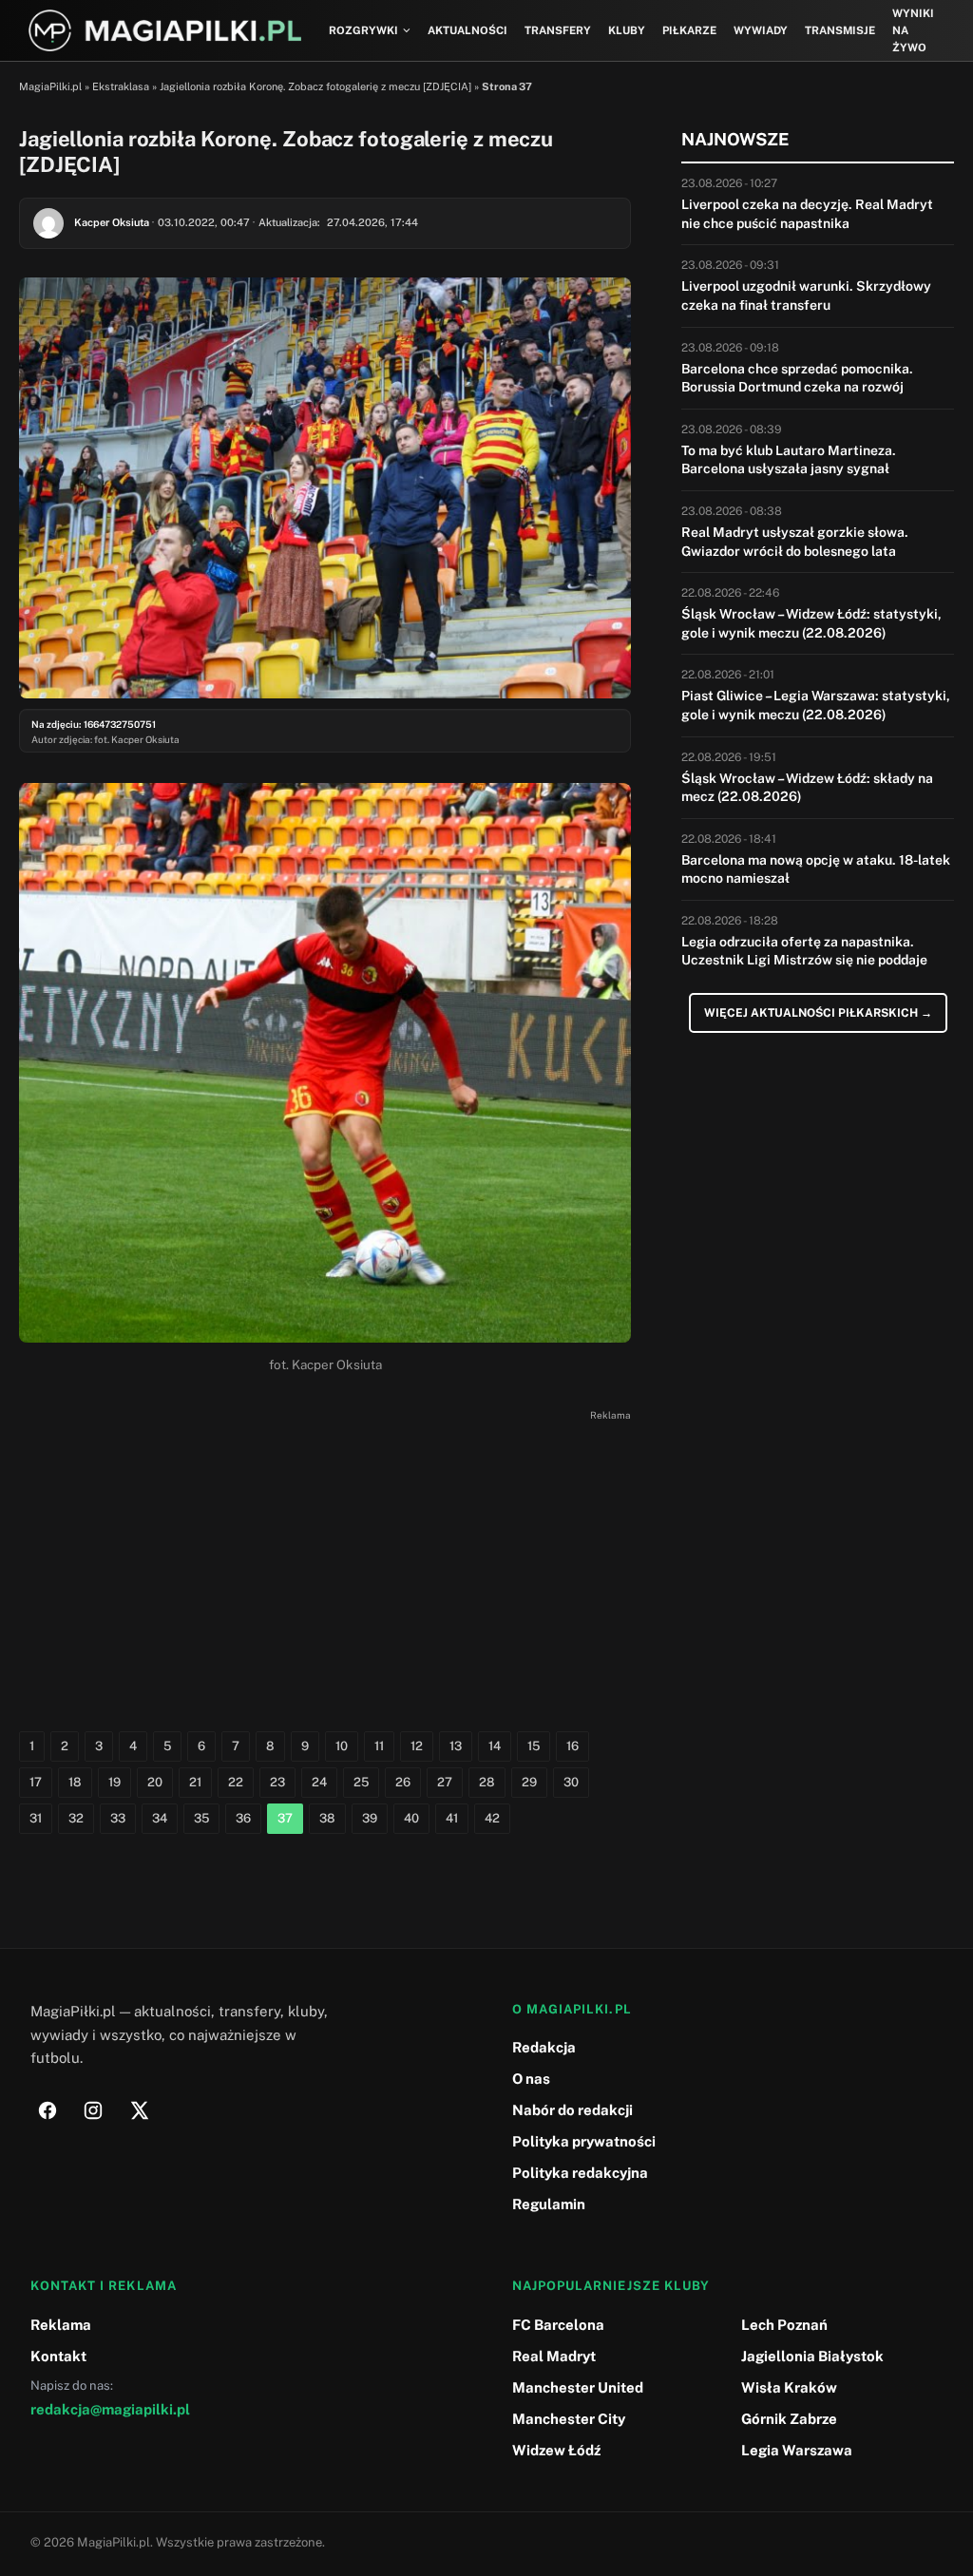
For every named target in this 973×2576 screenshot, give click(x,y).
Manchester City (569, 2419)
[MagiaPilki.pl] (165, 31)
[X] (139, 2110)
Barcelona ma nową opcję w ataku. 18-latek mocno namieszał (816, 869)
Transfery (558, 30)
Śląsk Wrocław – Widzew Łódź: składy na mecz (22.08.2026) (807, 788)
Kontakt (58, 2356)
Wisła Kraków (789, 2387)
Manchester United (578, 2387)
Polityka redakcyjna (580, 2173)
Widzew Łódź (556, 2450)
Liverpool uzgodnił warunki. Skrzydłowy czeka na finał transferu (806, 296)
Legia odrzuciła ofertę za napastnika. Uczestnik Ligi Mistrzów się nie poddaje (804, 951)
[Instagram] (93, 2110)
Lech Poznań (784, 2325)
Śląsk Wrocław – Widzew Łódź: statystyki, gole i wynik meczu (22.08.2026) (811, 623)
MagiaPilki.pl (50, 86)
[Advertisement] (325, 1560)
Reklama (61, 2325)
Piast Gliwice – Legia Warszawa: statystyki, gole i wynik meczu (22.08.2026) (816, 705)
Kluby (627, 30)
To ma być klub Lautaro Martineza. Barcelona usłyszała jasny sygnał (789, 460)
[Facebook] (48, 2110)
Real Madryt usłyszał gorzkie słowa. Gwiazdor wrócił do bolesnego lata (795, 542)
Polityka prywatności (584, 2141)
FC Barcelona (558, 2325)
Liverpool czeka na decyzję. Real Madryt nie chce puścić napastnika (807, 214)
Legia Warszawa (797, 2450)
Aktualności (467, 30)
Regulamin (549, 2204)
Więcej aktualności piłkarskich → (818, 1013)
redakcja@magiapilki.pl (110, 2409)
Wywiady (761, 30)
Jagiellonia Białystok (812, 2356)
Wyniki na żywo (913, 31)
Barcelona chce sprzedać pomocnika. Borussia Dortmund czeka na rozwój (797, 378)
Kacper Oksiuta (112, 222)
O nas (531, 2079)
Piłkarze (689, 30)
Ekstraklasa (121, 86)
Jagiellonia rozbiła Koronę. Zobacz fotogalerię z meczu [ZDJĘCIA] (315, 86)
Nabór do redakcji (572, 2110)
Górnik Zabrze (789, 2419)
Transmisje (840, 30)
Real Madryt (554, 2356)
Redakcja (544, 2047)
